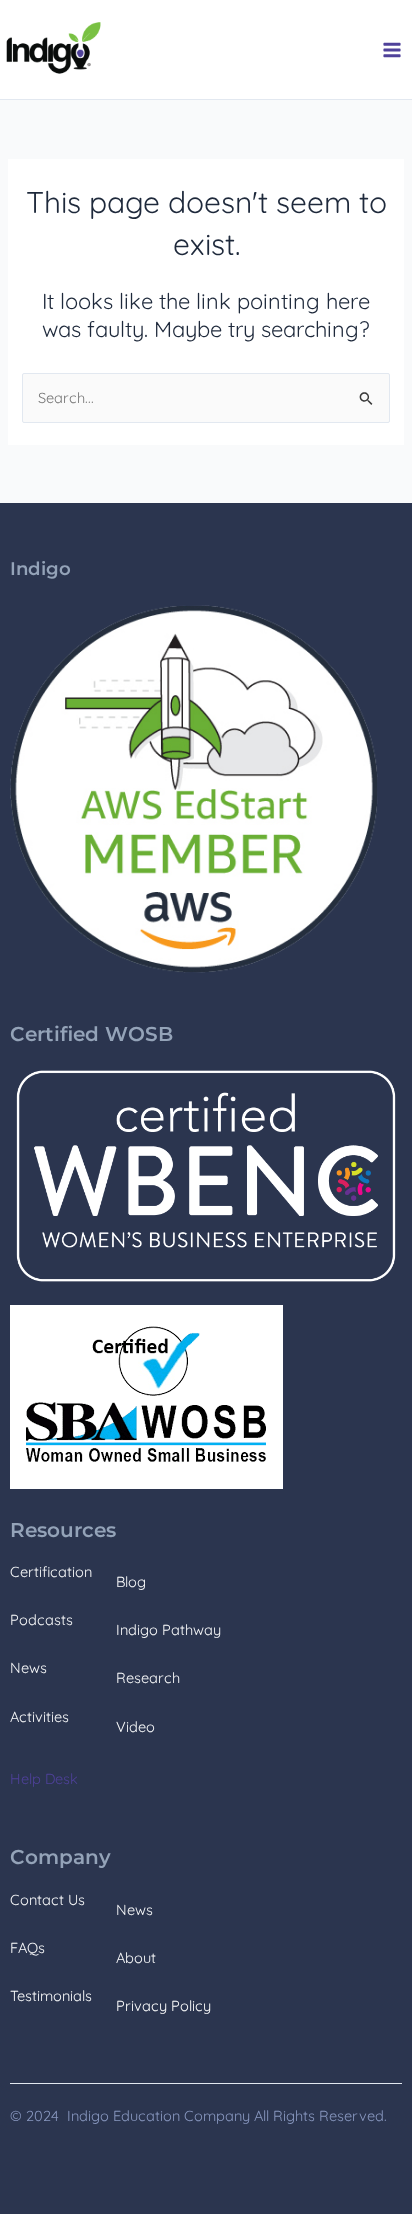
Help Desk (44, 1778)
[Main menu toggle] (392, 50)
